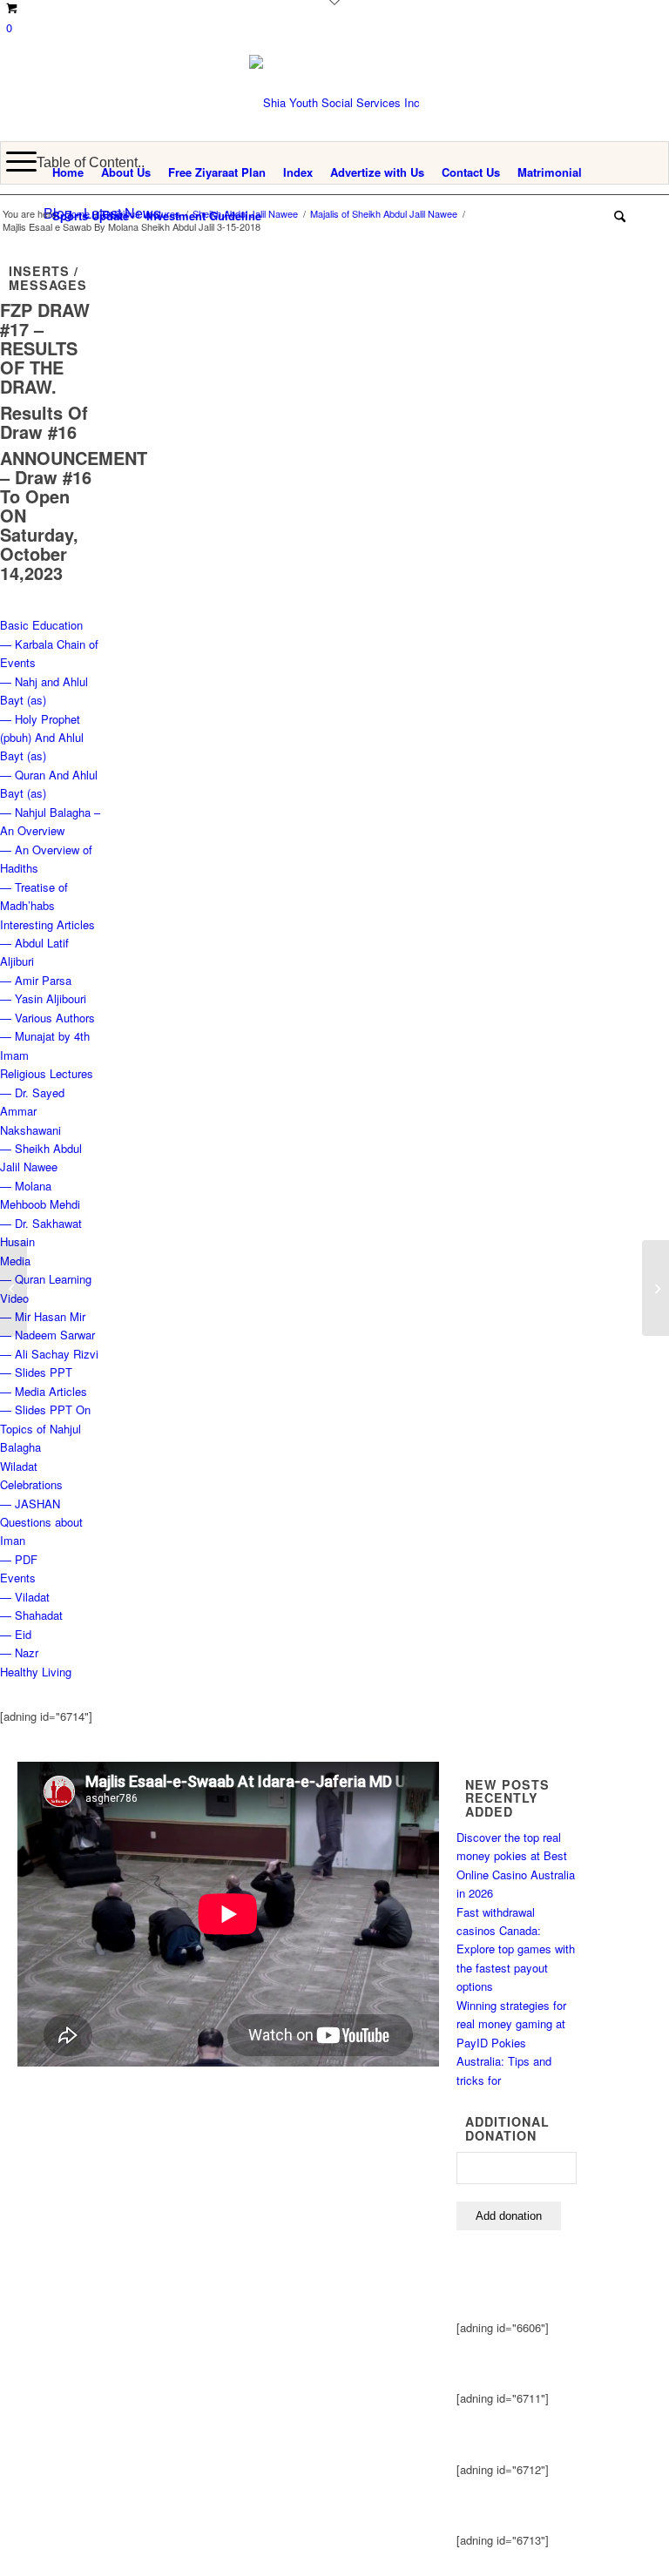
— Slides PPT (36, 1372)
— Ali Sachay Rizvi (49, 1354)
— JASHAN (30, 1504)
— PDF (19, 1559)
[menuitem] (68, 172)
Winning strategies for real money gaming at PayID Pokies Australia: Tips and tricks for (511, 2043)
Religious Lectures (47, 1073)
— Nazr (19, 1652)
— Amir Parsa (36, 980)
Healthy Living (36, 1672)
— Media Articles (44, 1391)
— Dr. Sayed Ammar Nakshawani (32, 1111)
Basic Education (41, 625)
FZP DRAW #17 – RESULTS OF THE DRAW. (45, 348)
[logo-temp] (334, 103)
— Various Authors (47, 1018)
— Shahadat (31, 1615)
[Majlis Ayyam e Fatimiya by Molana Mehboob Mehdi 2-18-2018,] (14, 1288)
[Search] (615, 216)
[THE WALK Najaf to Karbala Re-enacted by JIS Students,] (655, 1288)
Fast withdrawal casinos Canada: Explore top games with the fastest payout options (516, 1949)
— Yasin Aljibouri (43, 998)
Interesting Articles (47, 924)
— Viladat (25, 1597)
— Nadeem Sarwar (47, 1335)
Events (18, 1578)
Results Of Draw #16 (44, 422)
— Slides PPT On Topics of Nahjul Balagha (45, 1428)
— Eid (16, 1634)
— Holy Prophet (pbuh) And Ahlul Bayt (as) (42, 738)
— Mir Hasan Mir (43, 1316)
